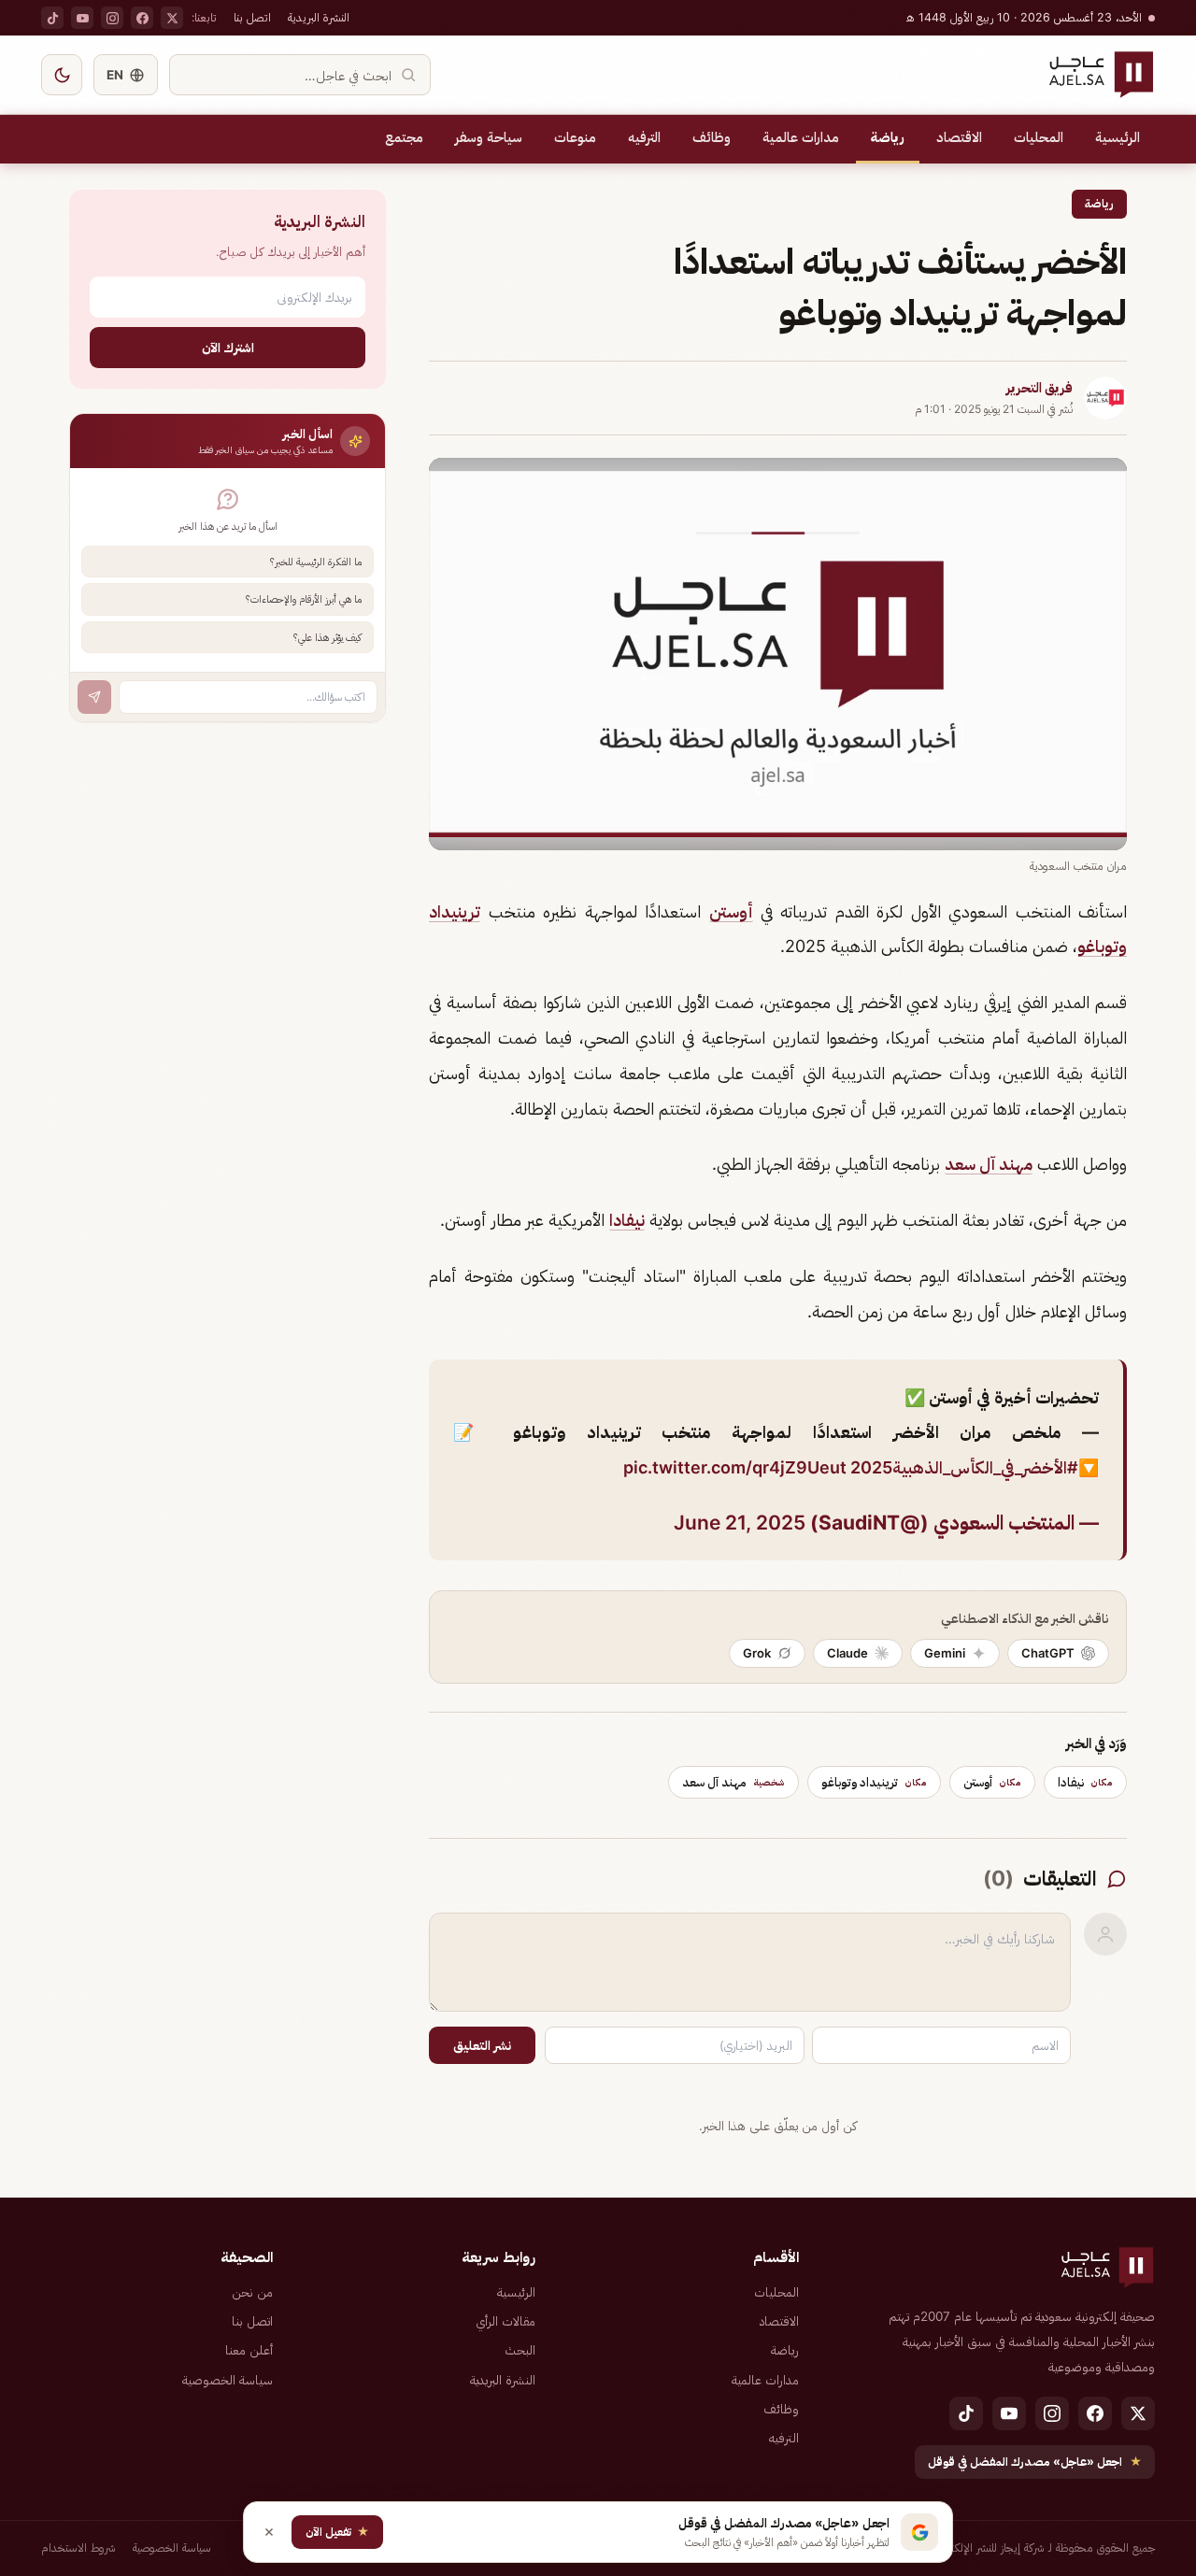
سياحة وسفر (489, 137)
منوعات (575, 137)
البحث (520, 2350)
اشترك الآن (228, 347)
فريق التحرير (1039, 388)
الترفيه (644, 137)
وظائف (712, 137)
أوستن (731, 911)
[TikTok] (52, 18)
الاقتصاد (959, 137)
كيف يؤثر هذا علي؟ (327, 637)
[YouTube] (82, 18)
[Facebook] (142, 18)
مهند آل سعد (989, 1164)
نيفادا (627, 1220)
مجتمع (404, 137)
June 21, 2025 (740, 1523)
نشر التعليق (482, 2045)
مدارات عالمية (801, 137)
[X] (172, 18)
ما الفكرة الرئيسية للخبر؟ (316, 562)
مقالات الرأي (505, 2321)
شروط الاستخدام (78, 2548)
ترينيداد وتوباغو (874, 1782)
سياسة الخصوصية (228, 2380)
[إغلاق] (269, 2532)
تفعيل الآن (337, 2532)
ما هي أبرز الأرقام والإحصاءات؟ (304, 599)
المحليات (1039, 137)
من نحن (252, 2292)
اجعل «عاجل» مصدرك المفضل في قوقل (1035, 2462)
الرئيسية (1118, 137)
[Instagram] (112, 18)
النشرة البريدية (319, 17)
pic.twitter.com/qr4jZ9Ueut (735, 1467)
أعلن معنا (249, 2350)
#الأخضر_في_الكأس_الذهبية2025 (964, 1467)
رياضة (888, 137)
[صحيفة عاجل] (1101, 75)
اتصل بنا (252, 17)
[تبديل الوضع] (62, 75)
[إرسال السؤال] (94, 697)
